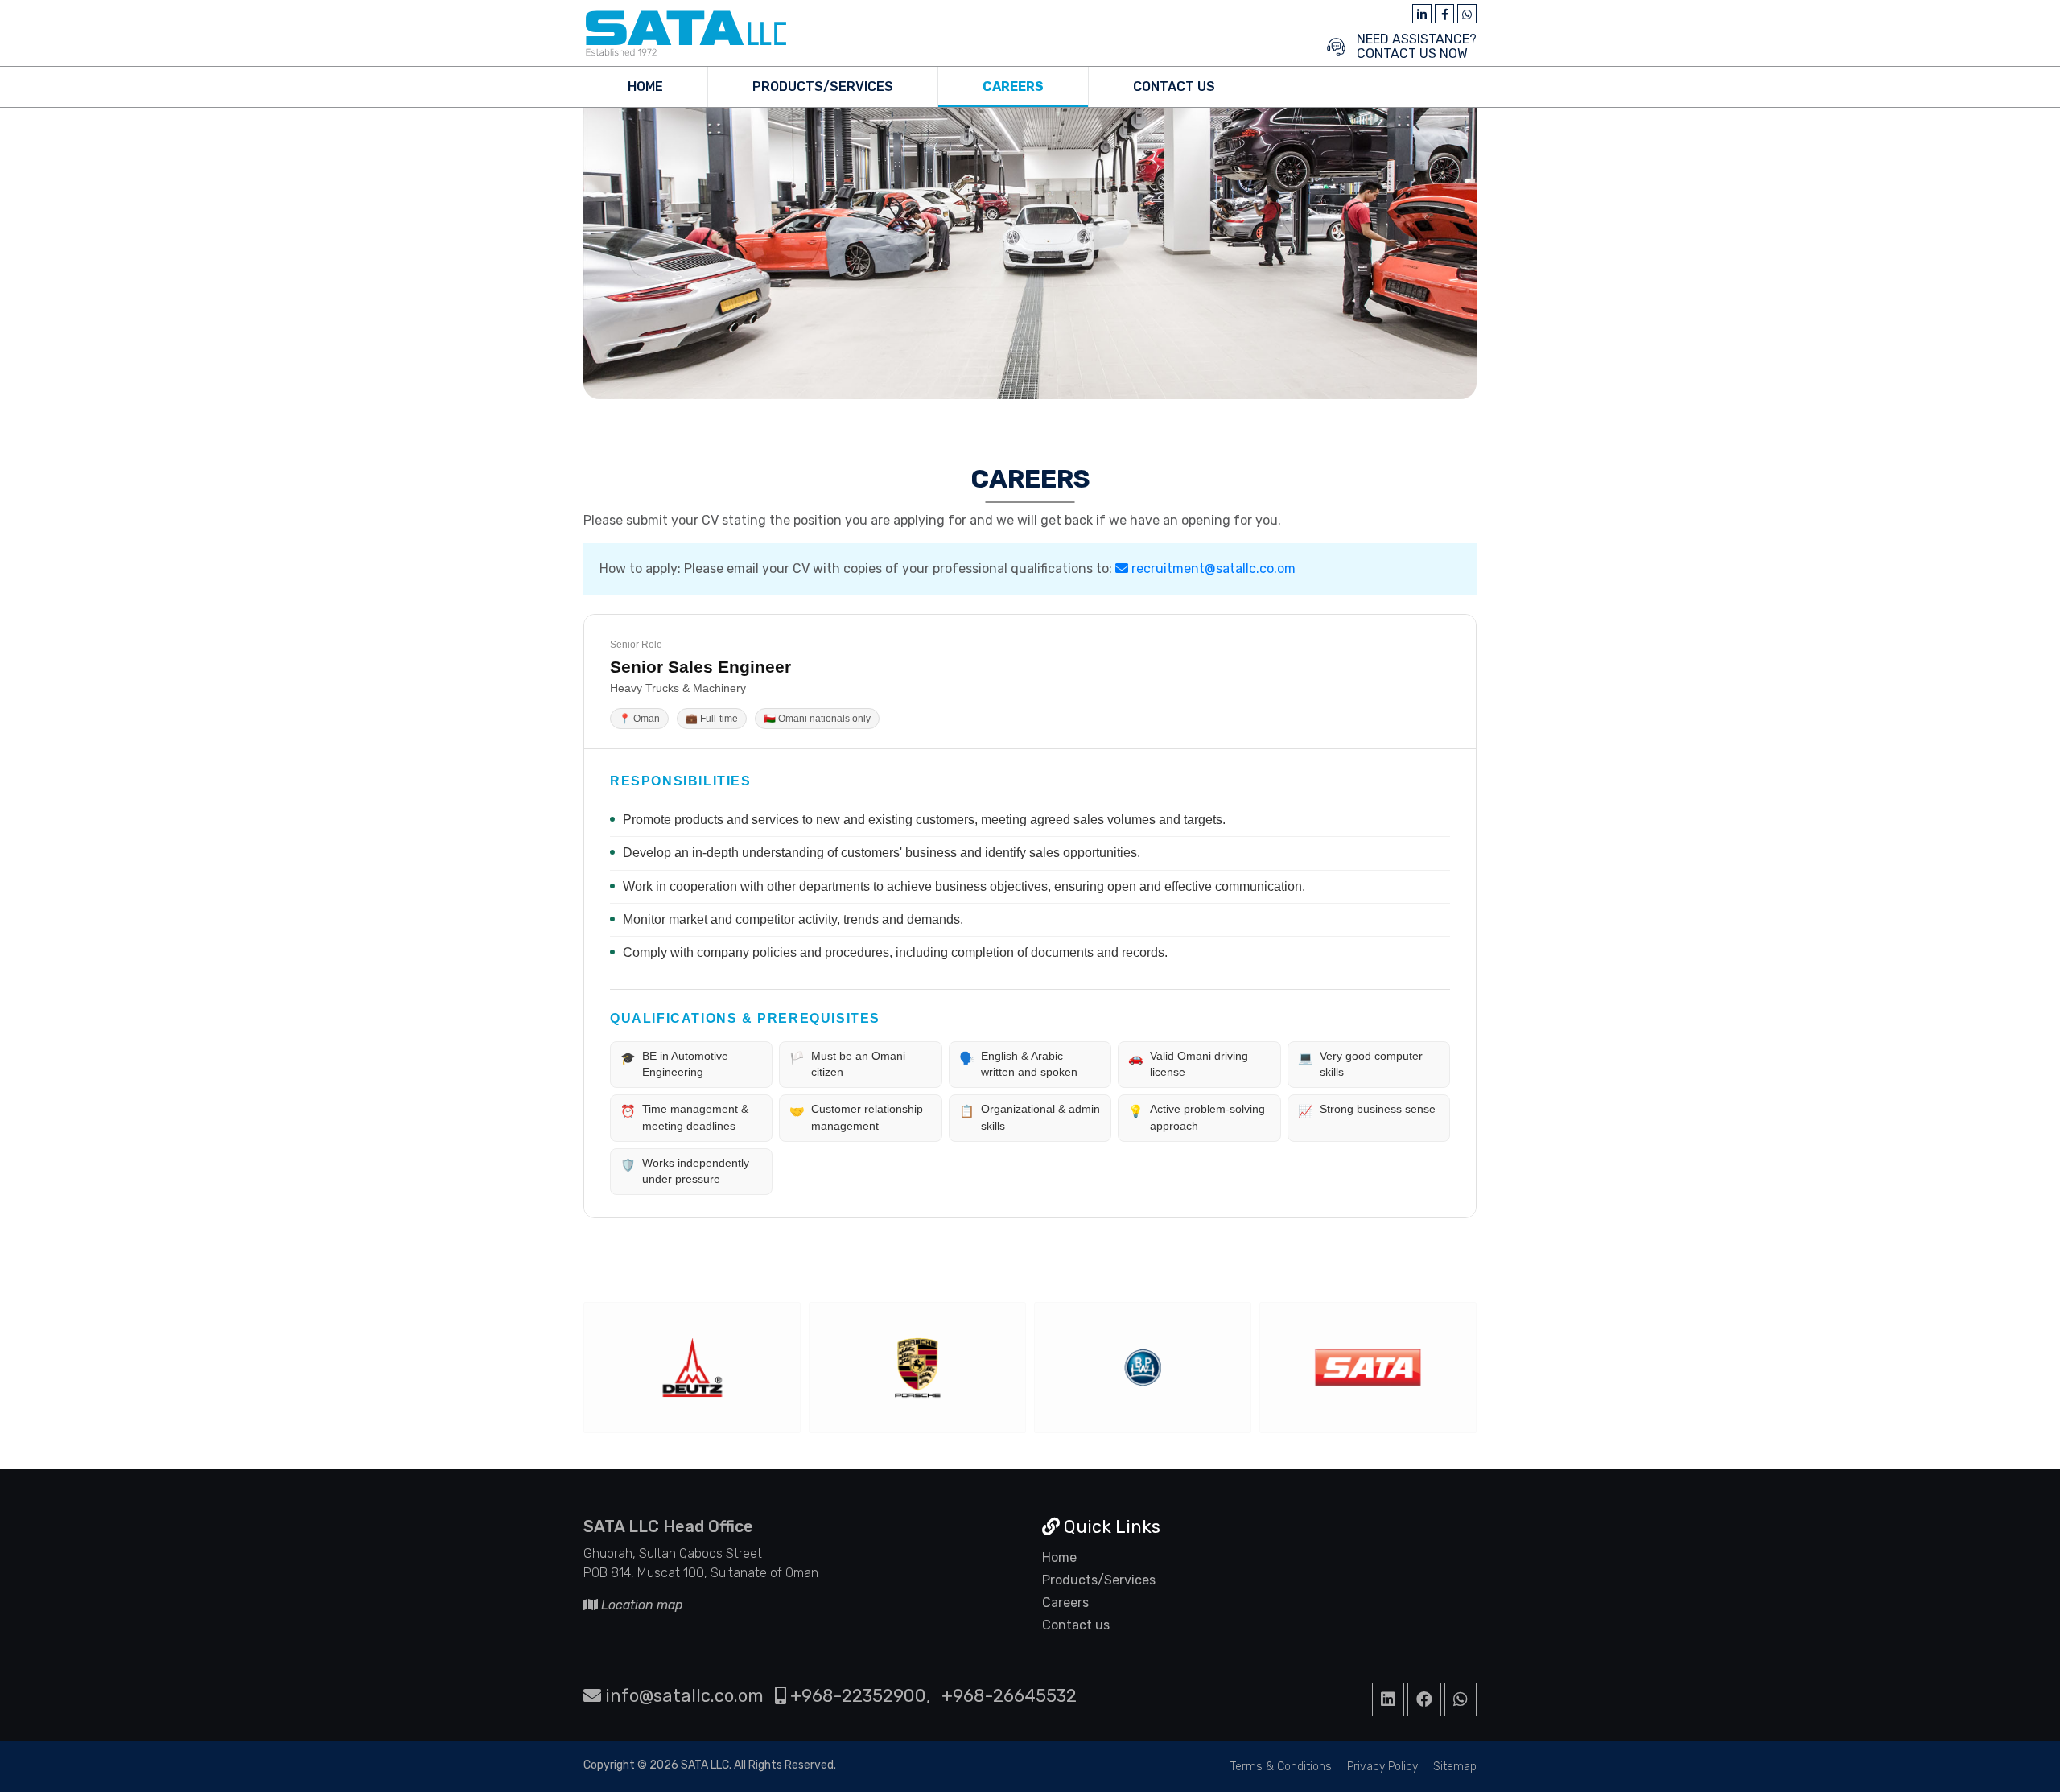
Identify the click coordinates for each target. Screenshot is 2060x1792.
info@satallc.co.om (682, 1696)
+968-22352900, (858, 1696)
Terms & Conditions (1281, 1767)
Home (645, 87)
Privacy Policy (1382, 1767)
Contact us (1076, 1625)
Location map (641, 1605)
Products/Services (823, 87)
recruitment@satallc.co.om (1212, 568)
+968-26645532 (1009, 1696)
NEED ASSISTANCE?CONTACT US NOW (1417, 47)
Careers (1013, 87)
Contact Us (1174, 87)
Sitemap (1455, 1767)
